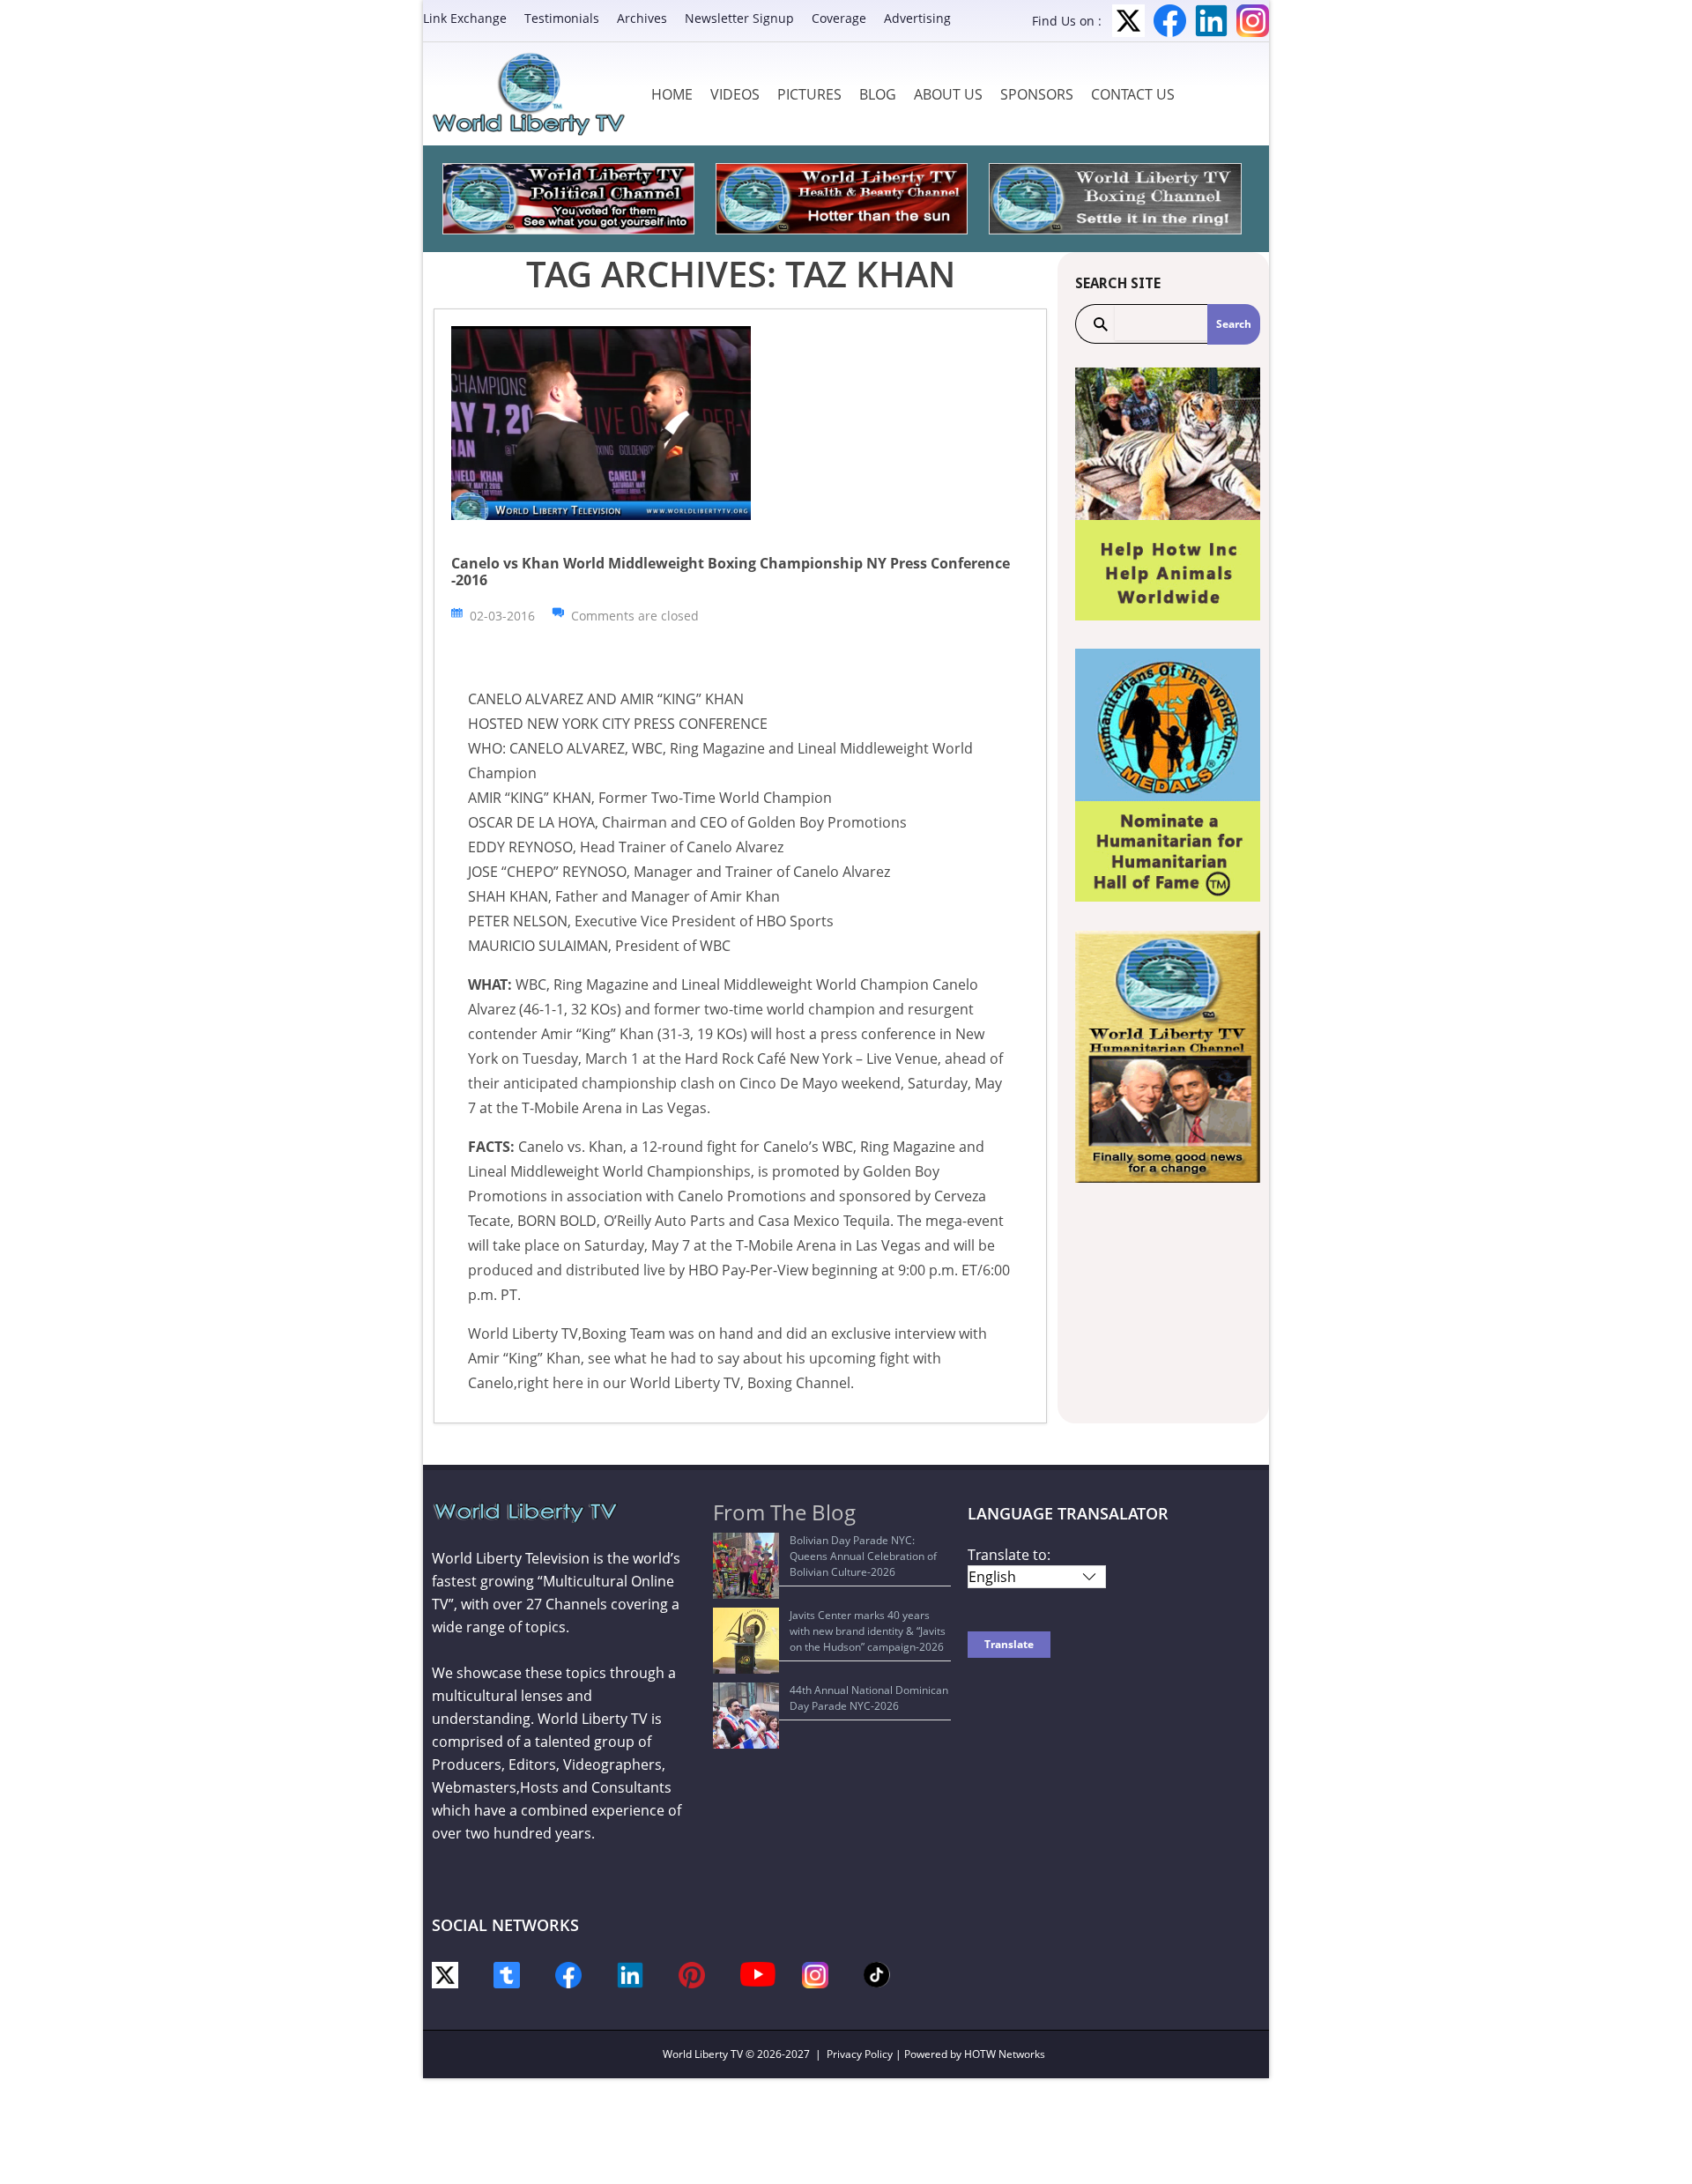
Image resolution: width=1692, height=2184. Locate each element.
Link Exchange (465, 18)
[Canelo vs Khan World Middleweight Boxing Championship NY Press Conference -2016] (601, 422)
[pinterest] (692, 1974)
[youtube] (758, 1973)
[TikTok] (877, 1973)
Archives (642, 18)
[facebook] (568, 1974)
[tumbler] (507, 1974)
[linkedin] (630, 1974)
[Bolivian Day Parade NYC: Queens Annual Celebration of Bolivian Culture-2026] (746, 1566)
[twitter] (445, 1974)
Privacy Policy (860, 2054)
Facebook (1170, 21)
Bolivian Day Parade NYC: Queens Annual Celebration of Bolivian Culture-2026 (863, 1556)
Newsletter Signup (739, 18)
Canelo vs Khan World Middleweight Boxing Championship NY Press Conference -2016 (731, 572)
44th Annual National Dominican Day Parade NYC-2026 (869, 1698)
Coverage (839, 18)
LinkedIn (1211, 21)
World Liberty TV (703, 2054)
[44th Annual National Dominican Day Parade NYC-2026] (746, 1716)
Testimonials (562, 18)
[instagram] (815, 1974)
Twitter (1128, 21)
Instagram (1253, 21)
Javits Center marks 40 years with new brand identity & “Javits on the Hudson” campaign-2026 (868, 1631)
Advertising (917, 18)
